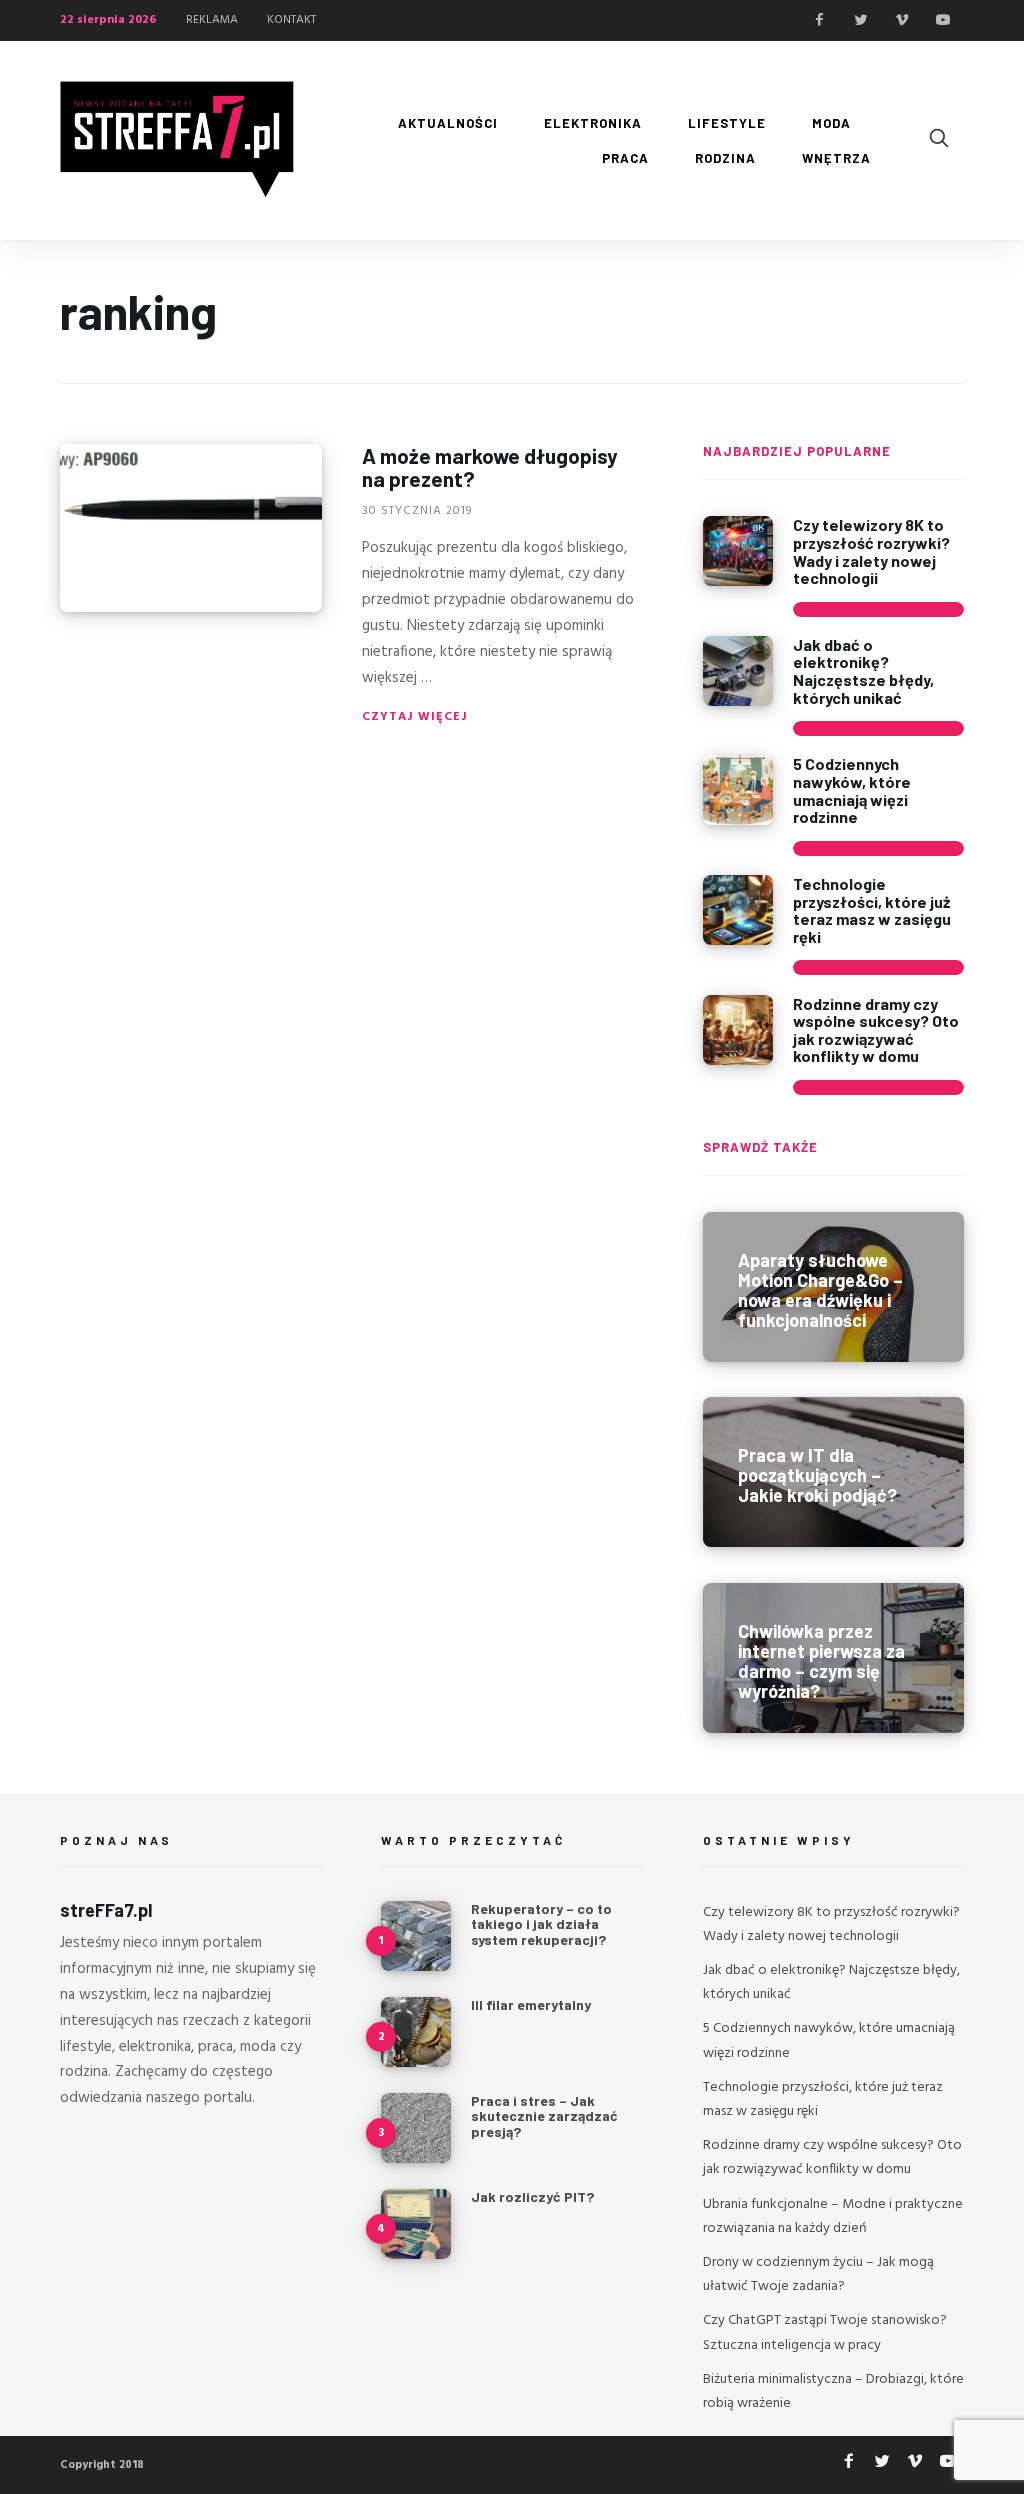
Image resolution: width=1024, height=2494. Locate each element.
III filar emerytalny (531, 2004)
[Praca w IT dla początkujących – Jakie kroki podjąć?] (833, 1472)
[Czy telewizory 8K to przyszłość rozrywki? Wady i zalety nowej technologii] (738, 551)
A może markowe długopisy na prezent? (490, 467)
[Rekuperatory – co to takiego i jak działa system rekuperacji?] (416, 1936)
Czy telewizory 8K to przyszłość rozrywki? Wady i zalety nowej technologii (871, 551)
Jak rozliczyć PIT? (532, 2196)
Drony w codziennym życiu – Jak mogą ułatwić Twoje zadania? (818, 2274)
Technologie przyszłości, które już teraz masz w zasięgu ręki (872, 910)
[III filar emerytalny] (416, 2032)
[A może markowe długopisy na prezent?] (191, 528)
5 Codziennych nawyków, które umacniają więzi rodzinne (852, 790)
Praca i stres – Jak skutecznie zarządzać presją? (544, 2116)
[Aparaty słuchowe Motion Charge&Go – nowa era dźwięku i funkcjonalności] (833, 1287)
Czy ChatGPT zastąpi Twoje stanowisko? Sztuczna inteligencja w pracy (825, 2332)
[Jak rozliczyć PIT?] (416, 2224)
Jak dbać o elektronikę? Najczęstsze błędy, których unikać (863, 671)
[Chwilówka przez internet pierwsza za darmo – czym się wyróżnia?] (833, 1658)
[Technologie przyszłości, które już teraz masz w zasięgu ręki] (738, 910)
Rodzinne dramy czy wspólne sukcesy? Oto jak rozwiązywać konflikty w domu (876, 1030)
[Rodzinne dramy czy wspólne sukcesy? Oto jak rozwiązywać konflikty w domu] (738, 1030)
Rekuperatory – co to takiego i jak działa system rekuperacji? (541, 1924)
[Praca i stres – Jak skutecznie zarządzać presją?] (416, 2128)
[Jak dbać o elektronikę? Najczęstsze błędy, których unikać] (738, 671)
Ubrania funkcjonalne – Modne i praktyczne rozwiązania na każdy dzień (833, 2216)
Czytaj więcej (415, 717)
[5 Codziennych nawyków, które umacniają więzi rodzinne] (738, 790)
